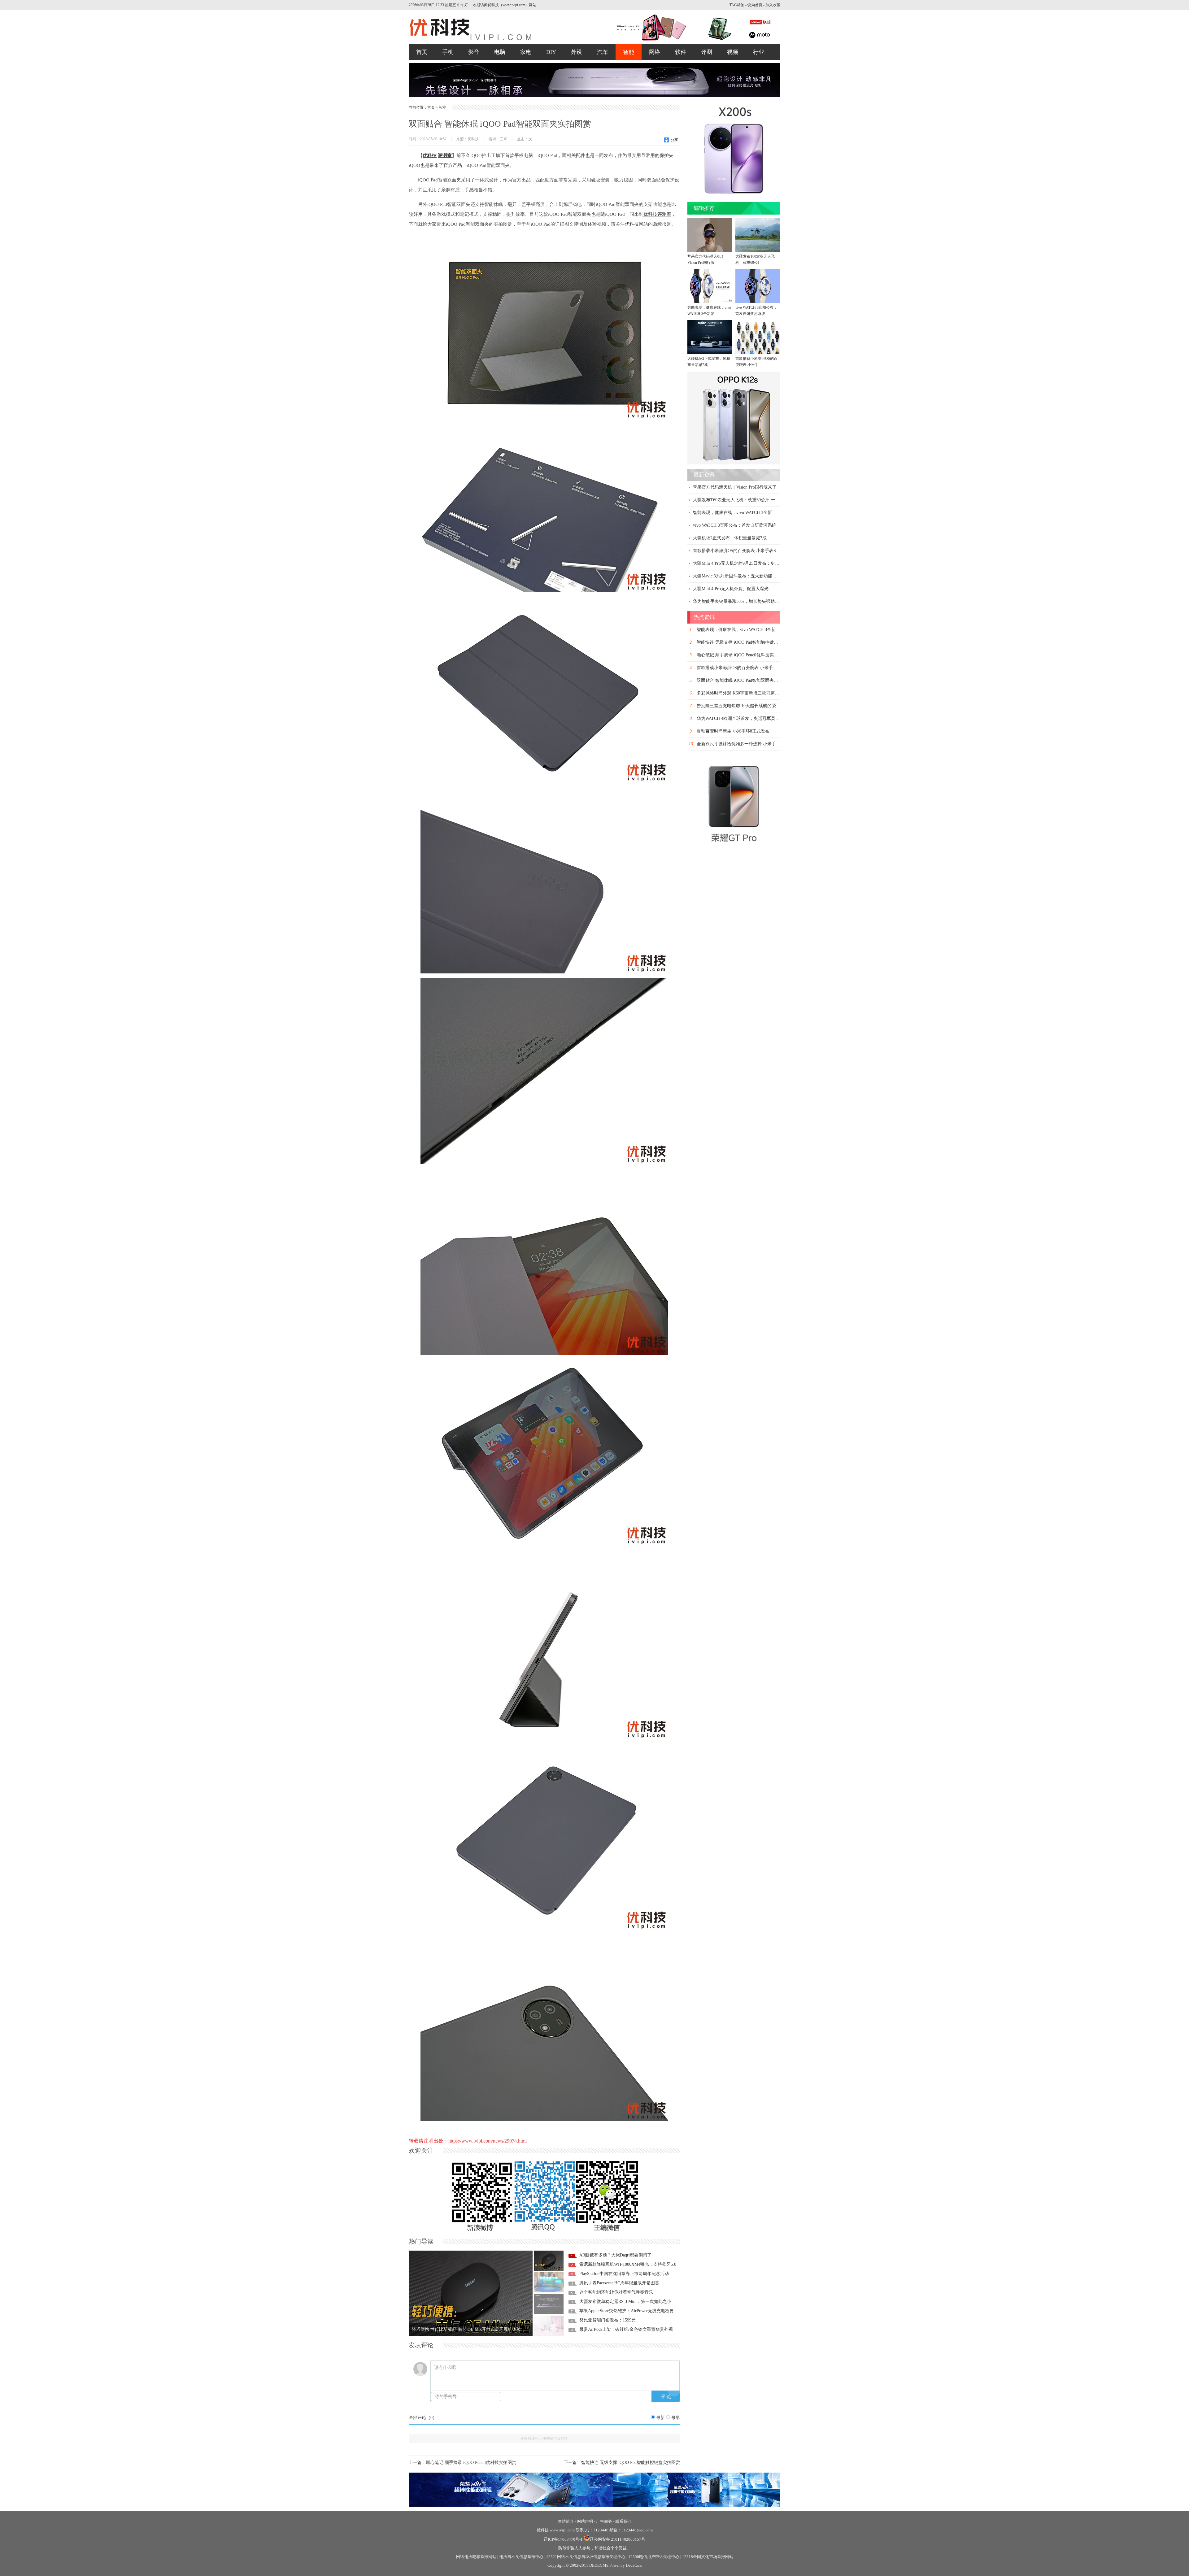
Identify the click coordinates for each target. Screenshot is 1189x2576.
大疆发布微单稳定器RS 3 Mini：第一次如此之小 (625, 2302)
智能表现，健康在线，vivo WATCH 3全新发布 (737, 513)
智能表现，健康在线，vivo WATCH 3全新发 (709, 311)
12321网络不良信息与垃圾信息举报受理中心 (586, 2557)
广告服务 (604, 2521)
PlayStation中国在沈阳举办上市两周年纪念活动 (624, 2274)
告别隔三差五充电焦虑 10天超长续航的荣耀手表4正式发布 (753, 706)
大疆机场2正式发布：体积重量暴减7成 (709, 362)
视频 (733, 52)
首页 (422, 52)
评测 (707, 52)
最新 (660, 2418)
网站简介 (566, 2521)
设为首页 (755, 5)
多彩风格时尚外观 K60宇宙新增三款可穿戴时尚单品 (747, 693)
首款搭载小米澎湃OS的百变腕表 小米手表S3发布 (740, 551)
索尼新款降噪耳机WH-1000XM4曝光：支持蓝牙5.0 (628, 2264)
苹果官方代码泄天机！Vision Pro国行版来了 (735, 487)
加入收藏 (773, 5)
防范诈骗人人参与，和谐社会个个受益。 (594, 2548)
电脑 (500, 52)
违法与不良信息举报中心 (521, 2557)
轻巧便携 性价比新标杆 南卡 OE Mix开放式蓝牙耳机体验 (466, 2329)
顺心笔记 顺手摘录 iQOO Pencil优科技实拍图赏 (471, 2463)
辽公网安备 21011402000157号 (618, 2539)
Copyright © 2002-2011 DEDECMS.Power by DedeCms (595, 2565)
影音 (474, 52)
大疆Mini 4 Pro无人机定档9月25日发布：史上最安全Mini (747, 563)
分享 (674, 140)
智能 (629, 52)
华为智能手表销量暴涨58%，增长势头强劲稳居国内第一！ (749, 601)
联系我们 (623, 2521)
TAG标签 (737, 5)
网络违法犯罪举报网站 (476, 2557)
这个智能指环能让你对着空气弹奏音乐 (616, 2292)
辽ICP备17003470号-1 (563, 2539)
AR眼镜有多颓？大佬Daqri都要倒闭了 (615, 2255)
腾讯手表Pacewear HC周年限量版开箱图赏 (619, 2283)
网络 (655, 52)
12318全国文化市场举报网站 (708, 2557)
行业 (759, 52)
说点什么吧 (445, 2367)
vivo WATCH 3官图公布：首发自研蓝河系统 (756, 311)
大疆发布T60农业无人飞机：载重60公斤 (755, 259)
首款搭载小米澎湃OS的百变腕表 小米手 (756, 362)
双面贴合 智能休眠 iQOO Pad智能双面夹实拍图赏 (744, 680)
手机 (448, 52)
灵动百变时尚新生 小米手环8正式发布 (733, 731)
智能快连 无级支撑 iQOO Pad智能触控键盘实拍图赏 (631, 2463)
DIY (551, 52)
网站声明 (585, 2521)
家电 (526, 52)
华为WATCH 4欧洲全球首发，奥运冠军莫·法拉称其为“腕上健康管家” (762, 718)
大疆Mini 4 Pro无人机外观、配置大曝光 (731, 589)
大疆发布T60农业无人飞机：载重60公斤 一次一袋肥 (743, 500)
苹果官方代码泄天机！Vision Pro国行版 (706, 259)
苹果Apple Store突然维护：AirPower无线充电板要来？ (631, 2311)
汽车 (603, 52)
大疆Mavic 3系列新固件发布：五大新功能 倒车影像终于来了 (751, 576)
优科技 (543, 2530)
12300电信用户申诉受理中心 (654, 2557)
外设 (577, 52)
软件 (681, 52)
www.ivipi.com (563, 2530)
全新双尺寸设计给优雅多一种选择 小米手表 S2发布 (746, 744)
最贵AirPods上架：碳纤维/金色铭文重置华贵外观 (626, 2329)
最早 (676, 2418)
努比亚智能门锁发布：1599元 (608, 2320)
